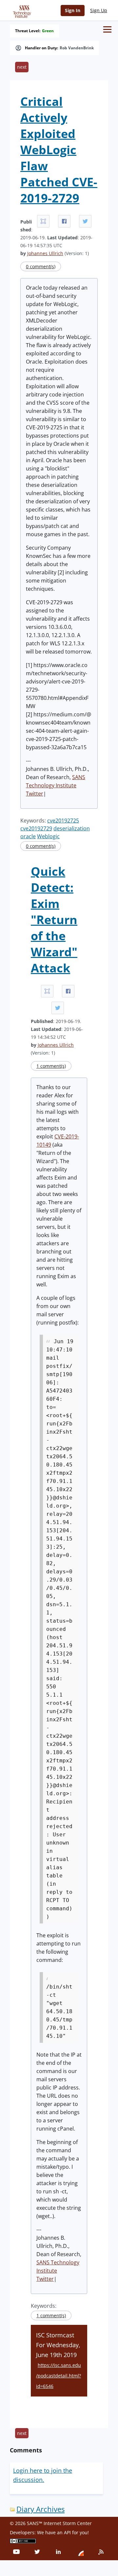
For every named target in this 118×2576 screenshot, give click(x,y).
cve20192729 (36, 828)
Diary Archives (40, 2509)
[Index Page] (21, 10)
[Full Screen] (43, 221)
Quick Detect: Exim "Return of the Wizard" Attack (54, 920)
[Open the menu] (107, 29)
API (67, 2532)
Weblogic (48, 836)
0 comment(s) (41, 266)
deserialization (72, 828)
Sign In (73, 10)
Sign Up (99, 10)
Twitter (35, 794)
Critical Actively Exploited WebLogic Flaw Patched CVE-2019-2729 (59, 150)
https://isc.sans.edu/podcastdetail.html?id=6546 (59, 2376)
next (22, 67)
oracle (28, 836)
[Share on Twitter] (85, 221)
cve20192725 (63, 821)
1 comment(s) (51, 1066)
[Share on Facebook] (64, 221)
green (48, 31)
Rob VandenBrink (77, 48)
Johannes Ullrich (45, 253)
